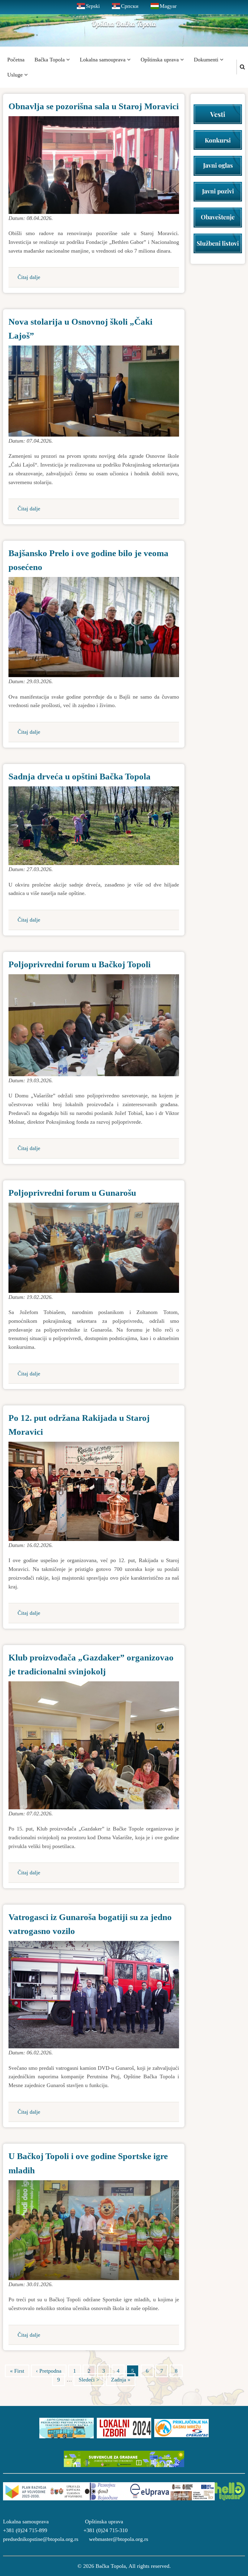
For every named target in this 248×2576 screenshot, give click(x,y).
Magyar (168, 6)
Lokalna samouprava (103, 60)
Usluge (16, 75)
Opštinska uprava (160, 60)
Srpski (93, 6)
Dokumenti (207, 60)
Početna (16, 60)
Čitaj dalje (29, 277)
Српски (130, 6)
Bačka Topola (50, 60)
